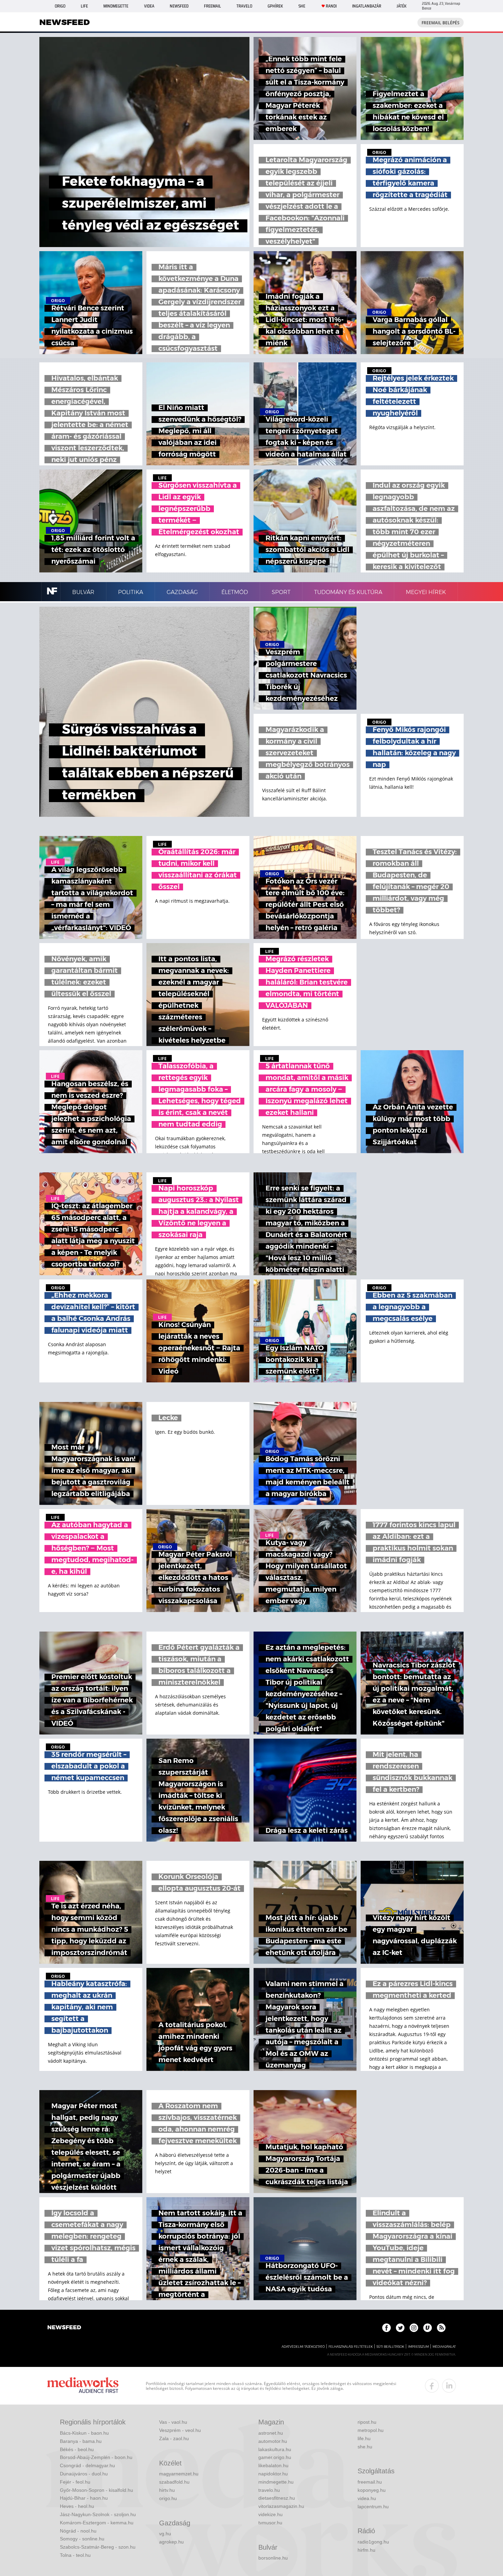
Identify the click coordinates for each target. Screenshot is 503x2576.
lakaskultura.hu (275, 2449)
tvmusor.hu (270, 2523)
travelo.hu (269, 2490)
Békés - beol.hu (77, 2449)
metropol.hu (371, 2430)
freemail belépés (441, 23)
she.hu (365, 2447)
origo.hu (168, 2498)
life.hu (364, 2438)
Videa (149, 6)
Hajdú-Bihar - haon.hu (84, 2498)
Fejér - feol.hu (75, 2482)
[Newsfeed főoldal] (64, 2328)
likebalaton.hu (273, 2465)
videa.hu (367, 2498)
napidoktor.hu (273, 2474)
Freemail (212, 6)
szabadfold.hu (174, 2482)
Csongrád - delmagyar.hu (87, 2465)
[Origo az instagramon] (414, 2328)
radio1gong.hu (373, 2542)
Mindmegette (116, 6)
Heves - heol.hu (77, 2506)
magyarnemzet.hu (179, 2474)
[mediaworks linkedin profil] (449, 2386)
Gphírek (275, 6)
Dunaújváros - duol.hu (84, 2474)
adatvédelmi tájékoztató (303, 2347)
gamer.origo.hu (275, 2457)
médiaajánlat (444, 2347)
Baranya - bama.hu (81, 2441)
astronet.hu (271, 2433)
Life (84, 6)
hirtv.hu (167, 2490)
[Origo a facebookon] (386, 2328)
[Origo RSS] (441, 2328)
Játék (402, 6)
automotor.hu (273, 2441)
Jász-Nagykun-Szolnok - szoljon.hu (98, 2514)
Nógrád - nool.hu (78, 2531)
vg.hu (165, 2534)
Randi (331, 6)
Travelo (244, 6)
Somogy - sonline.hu (82, 2539)
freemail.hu (370, 2482)
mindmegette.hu (276, 2482)
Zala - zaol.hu (174, 2438)
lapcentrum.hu (373, 2507)
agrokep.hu (171, 2542)
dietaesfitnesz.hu (277, 2498)
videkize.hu (270, 2514)
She (302, 6)
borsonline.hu (273, 2558)
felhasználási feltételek (351, 2347)
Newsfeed (179, 6)
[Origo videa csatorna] (428, 2328)
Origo (60, 6)
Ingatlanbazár (367, 6)
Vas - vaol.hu (173, 2422)
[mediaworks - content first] (83, 2386)
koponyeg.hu (372, 2490)
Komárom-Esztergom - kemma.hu (97, 2523)
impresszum (418, 2347)
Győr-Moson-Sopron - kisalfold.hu (96, 2490)
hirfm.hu (366, 2550)
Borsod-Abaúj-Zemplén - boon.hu (96, 2457)
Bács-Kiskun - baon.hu (84, 2433)
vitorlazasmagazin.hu (281, 2506)
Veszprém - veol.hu (180, 2430)
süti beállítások (390, 2347)
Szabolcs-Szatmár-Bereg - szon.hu (98, 2547)
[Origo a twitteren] (400, 2328)
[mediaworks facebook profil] (432, 2386)
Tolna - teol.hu (75, 2555)
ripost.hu (367, 2422)
